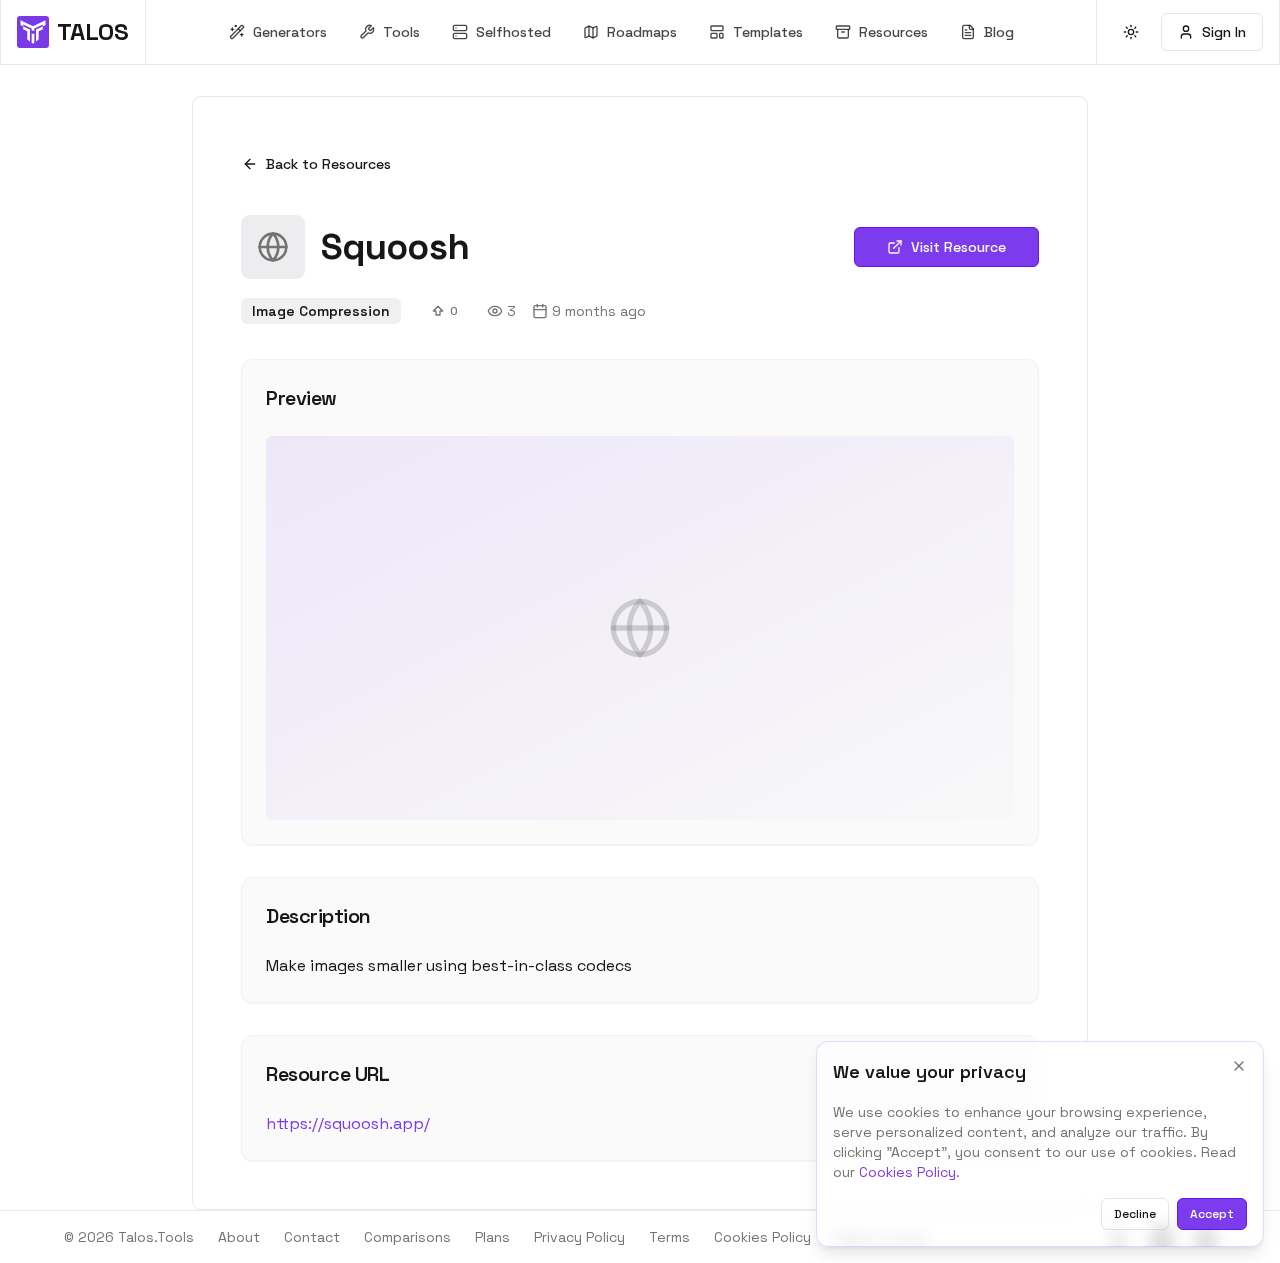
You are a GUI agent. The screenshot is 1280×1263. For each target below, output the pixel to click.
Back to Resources (328, 164)
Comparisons (407, 1237)
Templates (768, 32)
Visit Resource (958, 247)
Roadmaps (642, 32)
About (239, 1237)
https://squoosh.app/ (348, 1123)
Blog (999, 32)
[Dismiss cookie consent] (1239, 1066)
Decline (1135, 1214)
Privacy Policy (579, 1237)
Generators (290, 32)
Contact (312, 1237)
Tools (401, 32)
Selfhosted (513, 32)
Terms (669, 1237)
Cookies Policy (907, 1172)
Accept (1212, 1214)
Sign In (1224, 32)
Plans (492, 1237)
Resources (893, 32)
